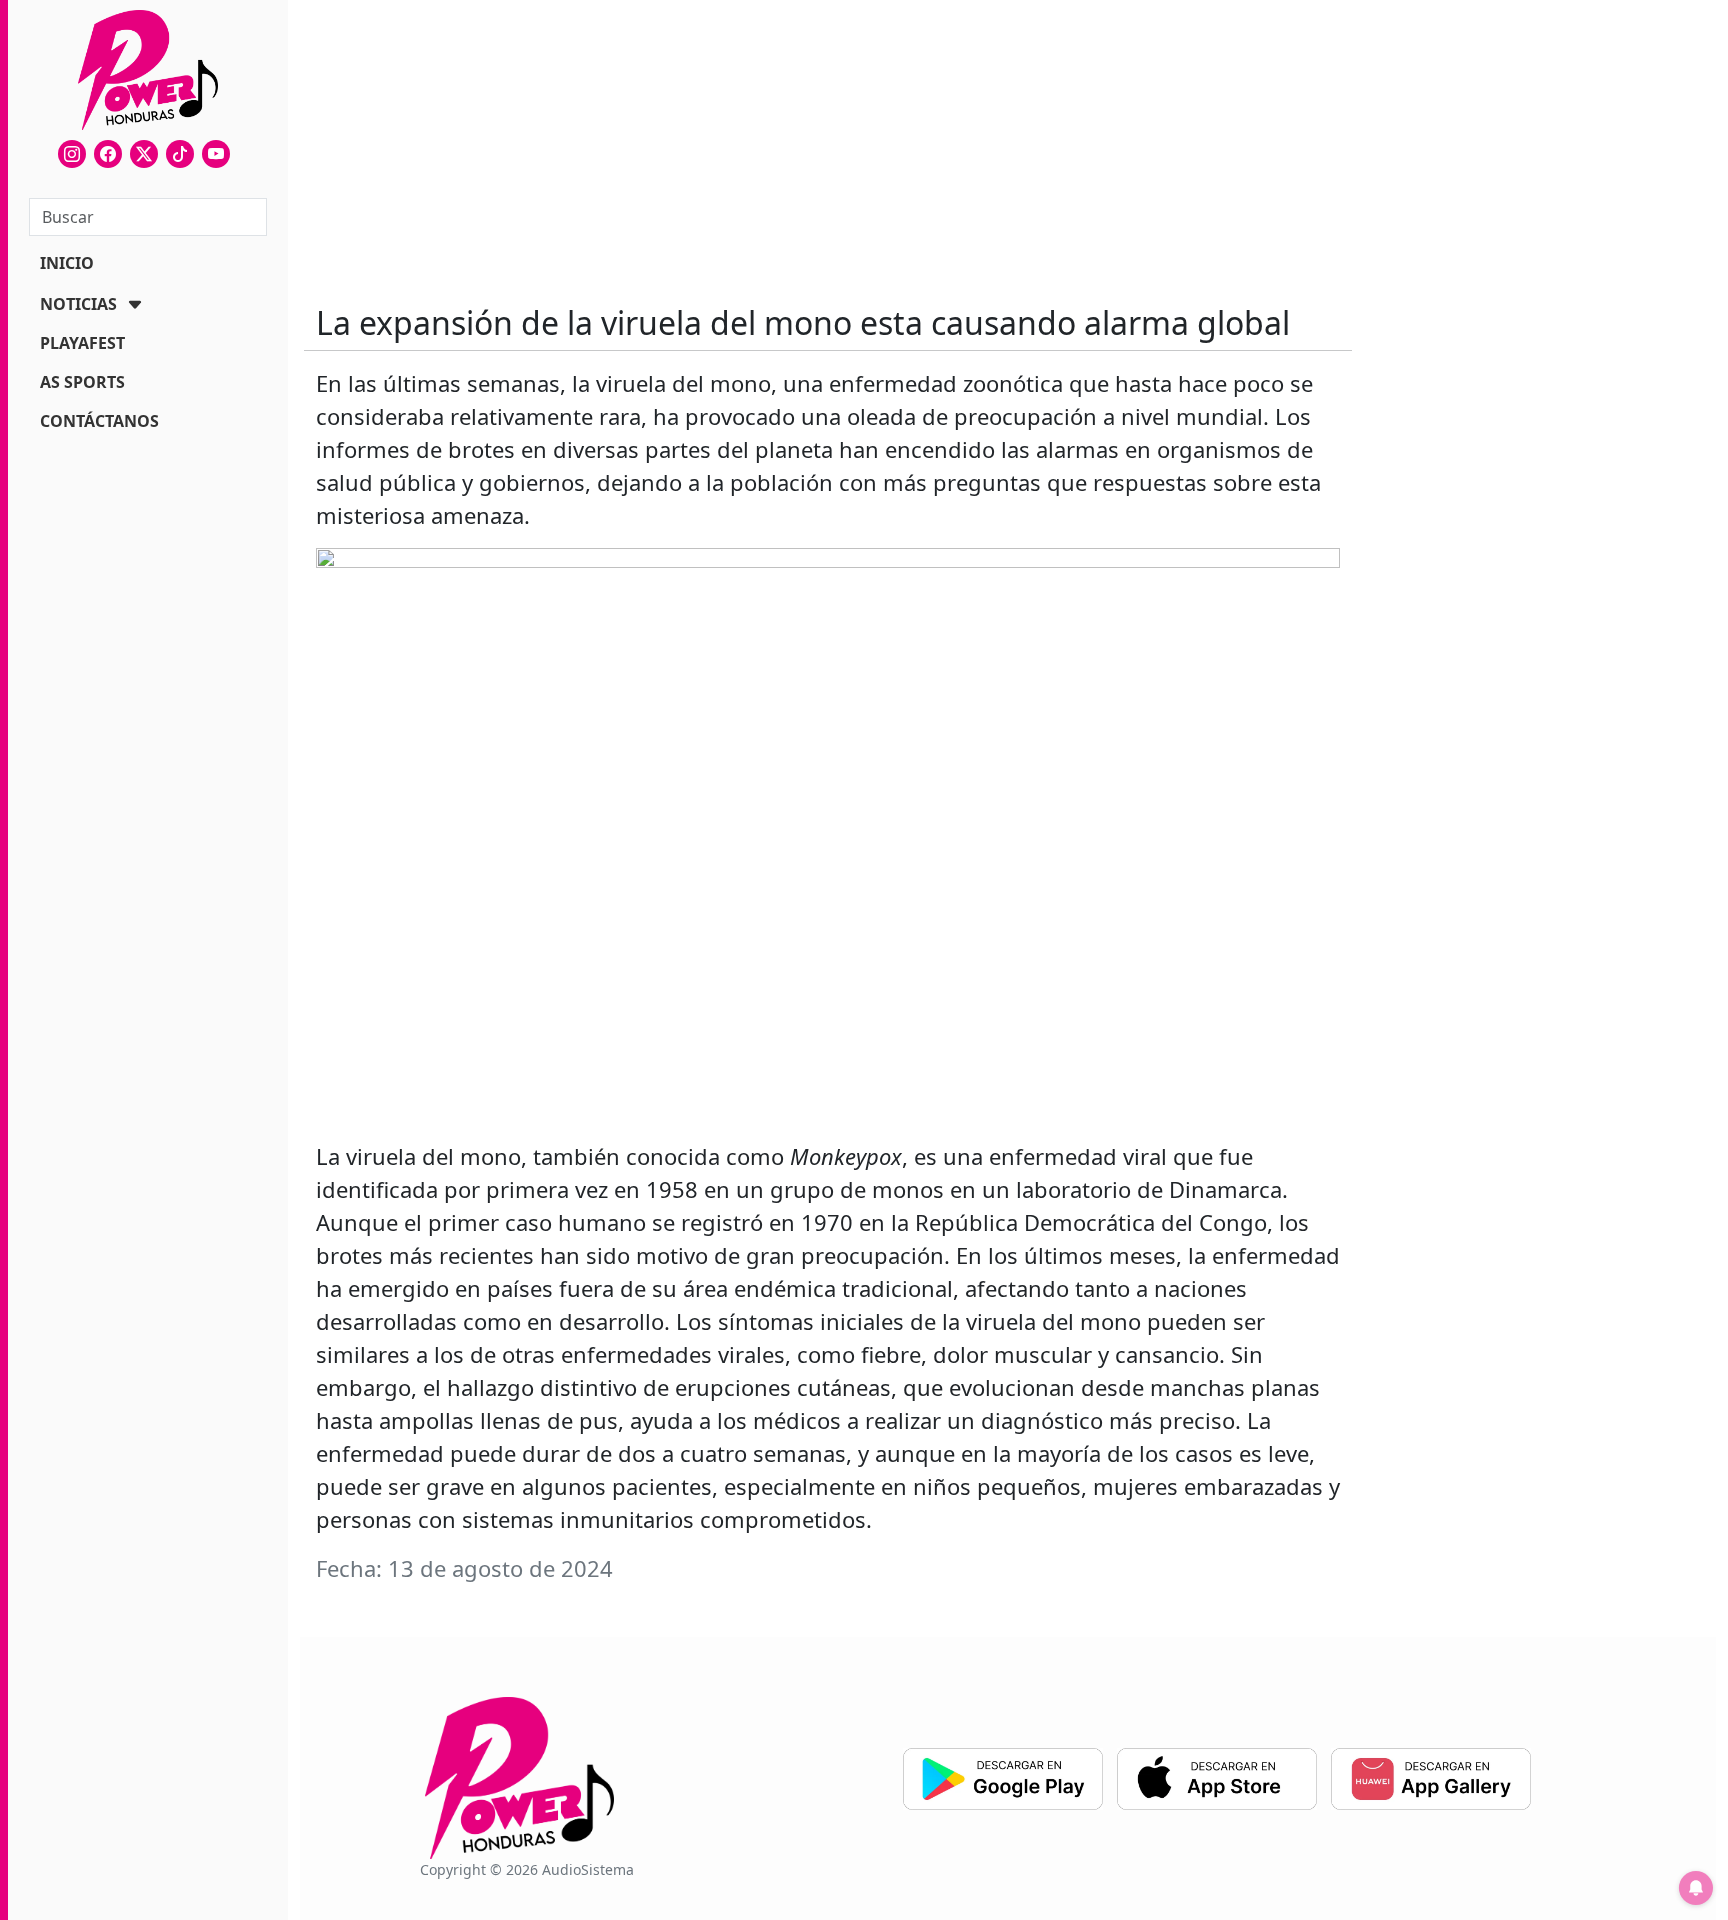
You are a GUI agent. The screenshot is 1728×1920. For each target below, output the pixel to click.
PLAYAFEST (82, 343)
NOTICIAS (78, 304)
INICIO (67, 263)
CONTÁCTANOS (99, 421)
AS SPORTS (82, 382)
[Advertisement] (828, 140)
